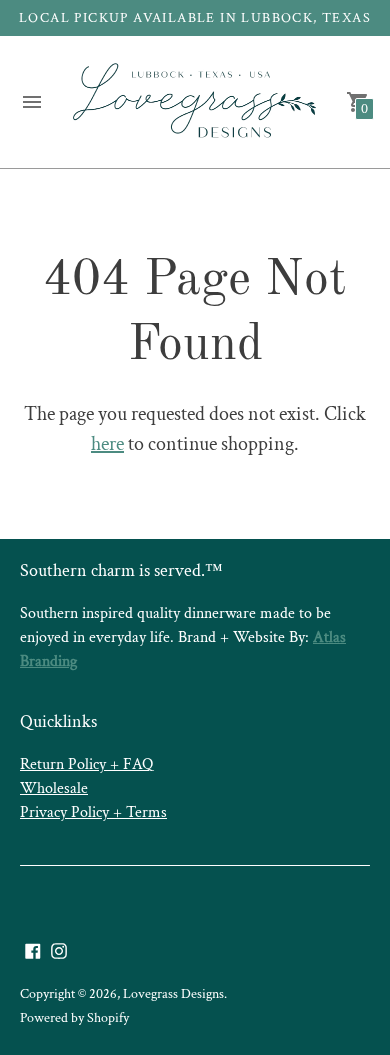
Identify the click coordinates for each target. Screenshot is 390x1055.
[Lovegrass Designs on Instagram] (59, 948)
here (107, 444)
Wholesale (54, 788)
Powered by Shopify (74, 1018)
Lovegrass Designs (173, 994)
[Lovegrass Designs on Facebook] (33, 948)
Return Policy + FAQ (86, 764)
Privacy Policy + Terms (93, 812)
